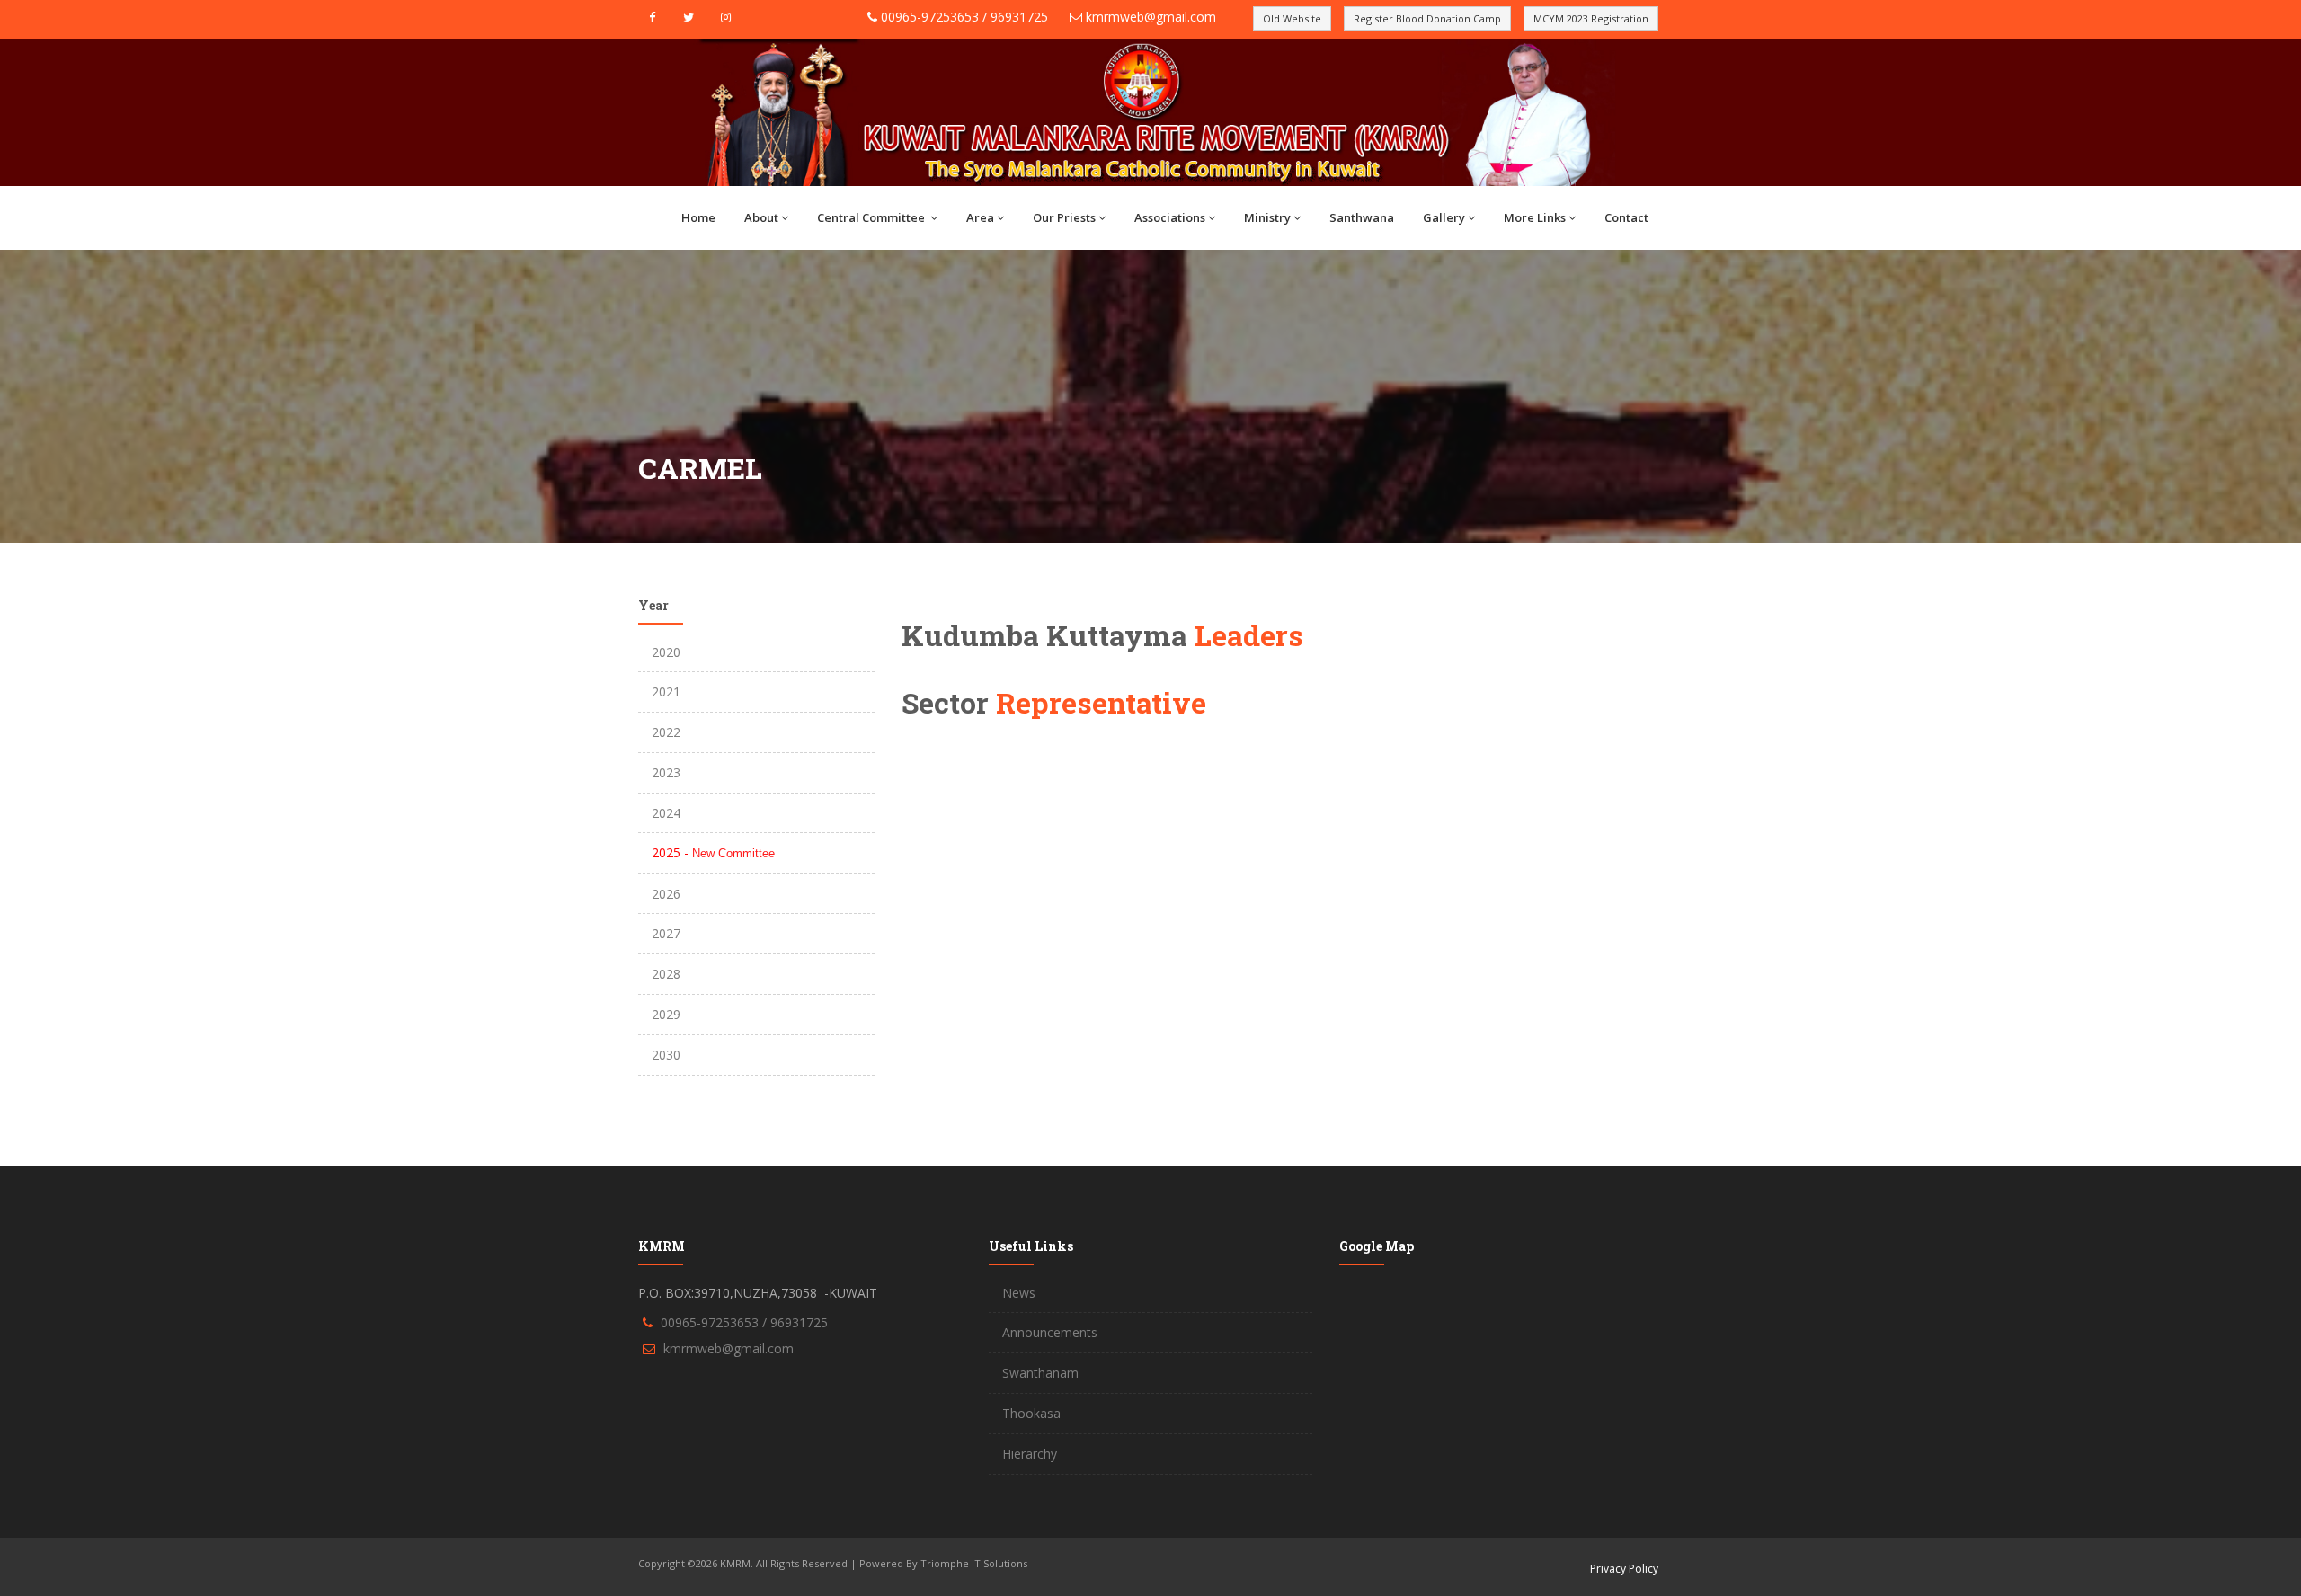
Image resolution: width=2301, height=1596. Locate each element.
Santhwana (1362, 217)
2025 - (713, 852)
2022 (666, 732)
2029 (666, 1014)
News (1019, 1293)
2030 (666, 1055)
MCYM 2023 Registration (1591, 18)
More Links (1535, 217)
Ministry (1267, 217)
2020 (666, 652)
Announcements (1050, 1332)
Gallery (1444, 217)
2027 (666, 933)
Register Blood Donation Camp (1427, 18)
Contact (1626, 217)
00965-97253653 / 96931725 (964, 17)
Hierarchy (1030, 1454)
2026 (666, 894)
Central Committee (872, 217)
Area (980, 217)
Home (698, 217)
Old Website (1292, 18)
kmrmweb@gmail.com (1151, 17)
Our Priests (1064, 217)
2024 (666, 813)
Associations (1170, 217)
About (761, 217)
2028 (666, 974)
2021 (666, 692)
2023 (666, 772)
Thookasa (1031, 1413)
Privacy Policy (1624, 1569)
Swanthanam (1040, 1373)
